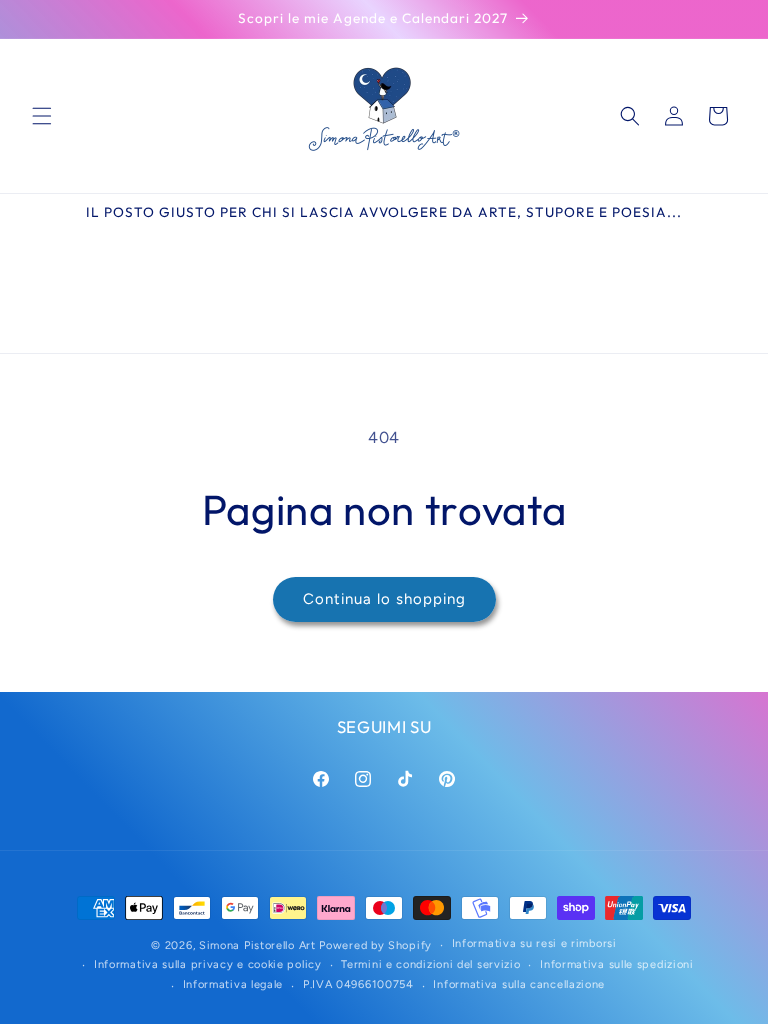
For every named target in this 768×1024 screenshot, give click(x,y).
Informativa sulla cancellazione (519, 984)
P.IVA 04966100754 (358, 984)
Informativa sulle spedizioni (617, 964)
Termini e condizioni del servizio (430, 964)
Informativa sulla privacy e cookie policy (208, 964)
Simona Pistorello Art (257, 945)
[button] (42, 116)
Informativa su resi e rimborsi (534, 943)
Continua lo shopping (384, 599)
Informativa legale (233, 984)
